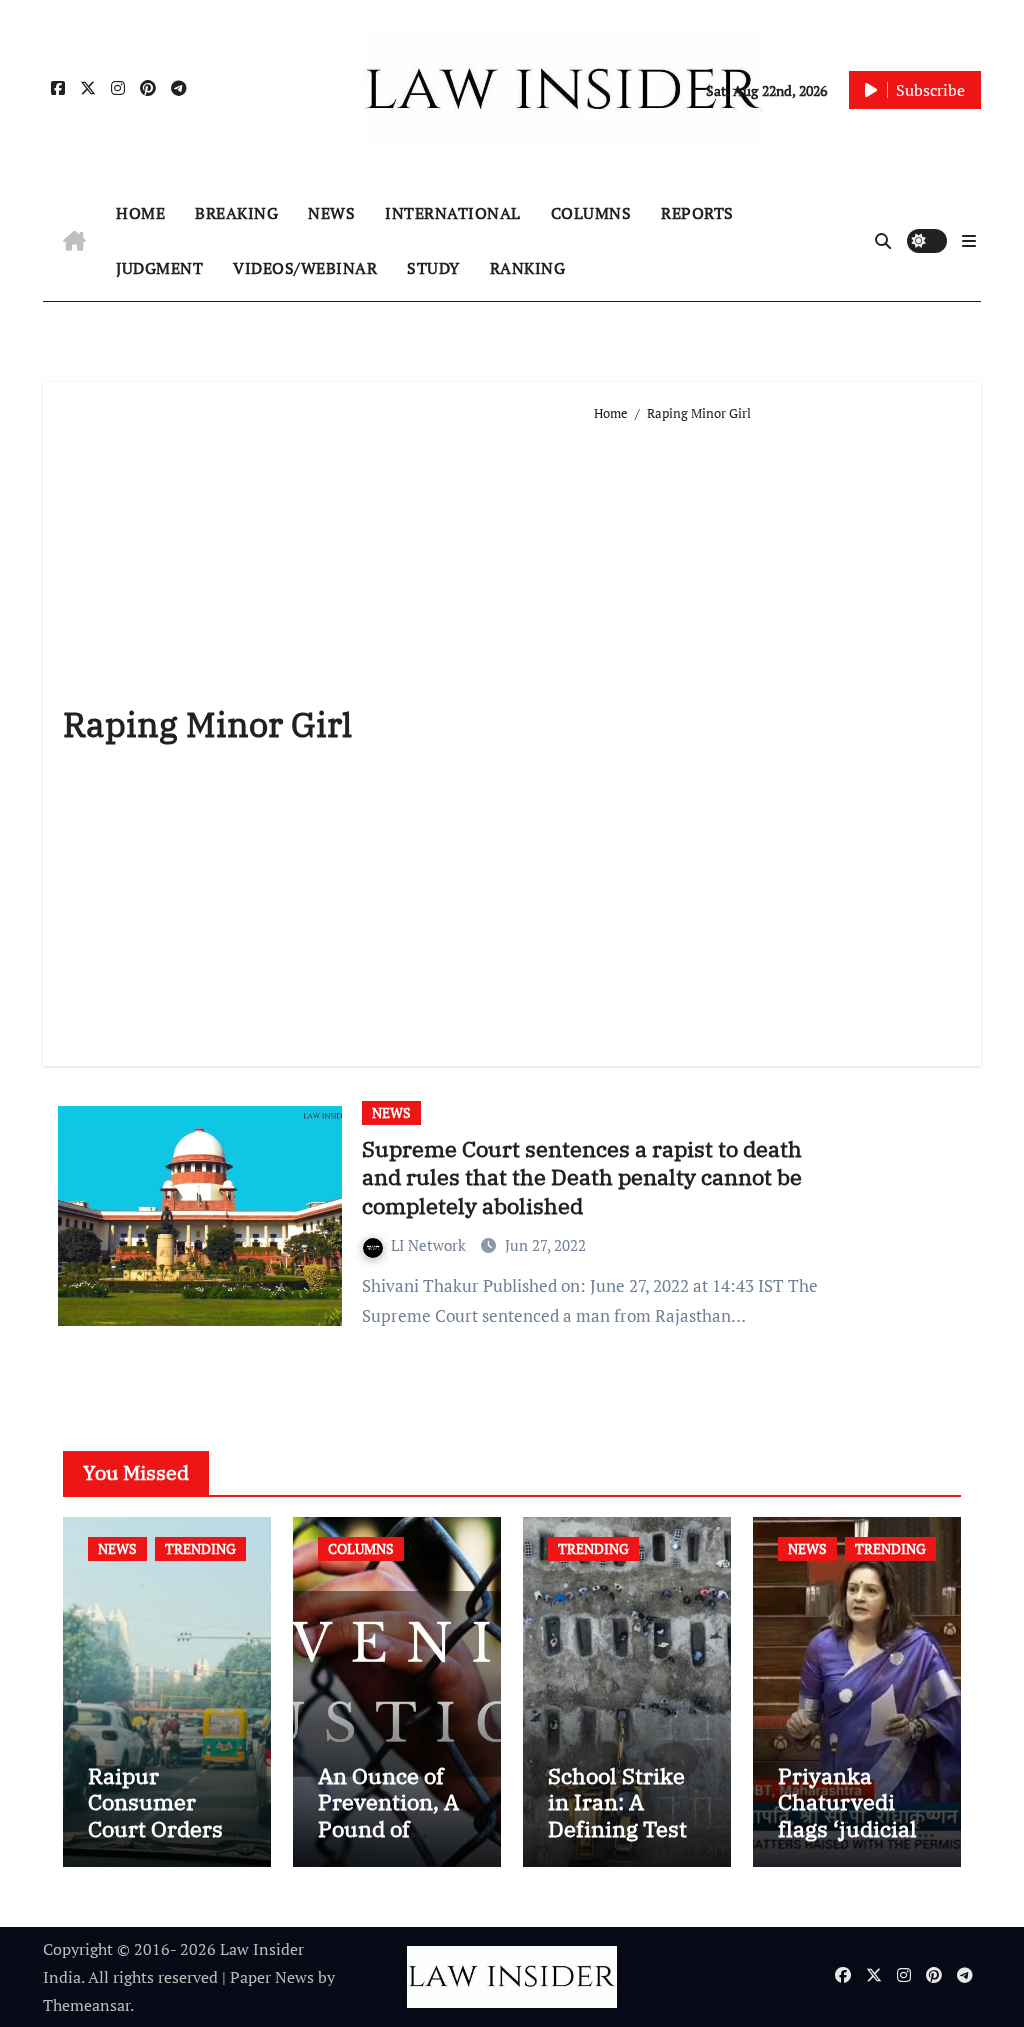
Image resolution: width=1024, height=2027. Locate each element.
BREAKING (236, 213)
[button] (969, 241)
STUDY (433, 268)
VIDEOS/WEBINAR (305, 268)
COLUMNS (591, 213)
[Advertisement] (777, 736)
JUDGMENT (159, 268)
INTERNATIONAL (453, 213)
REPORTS (697, 213)
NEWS (331, 213)
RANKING (528, 268)
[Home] (74, 241)
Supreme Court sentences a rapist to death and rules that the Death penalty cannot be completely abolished (582, 1177)
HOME (140, 213)
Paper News (272, 1977)
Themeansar (86, 2005)
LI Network (430, 1245)
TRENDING (200, 1548)
